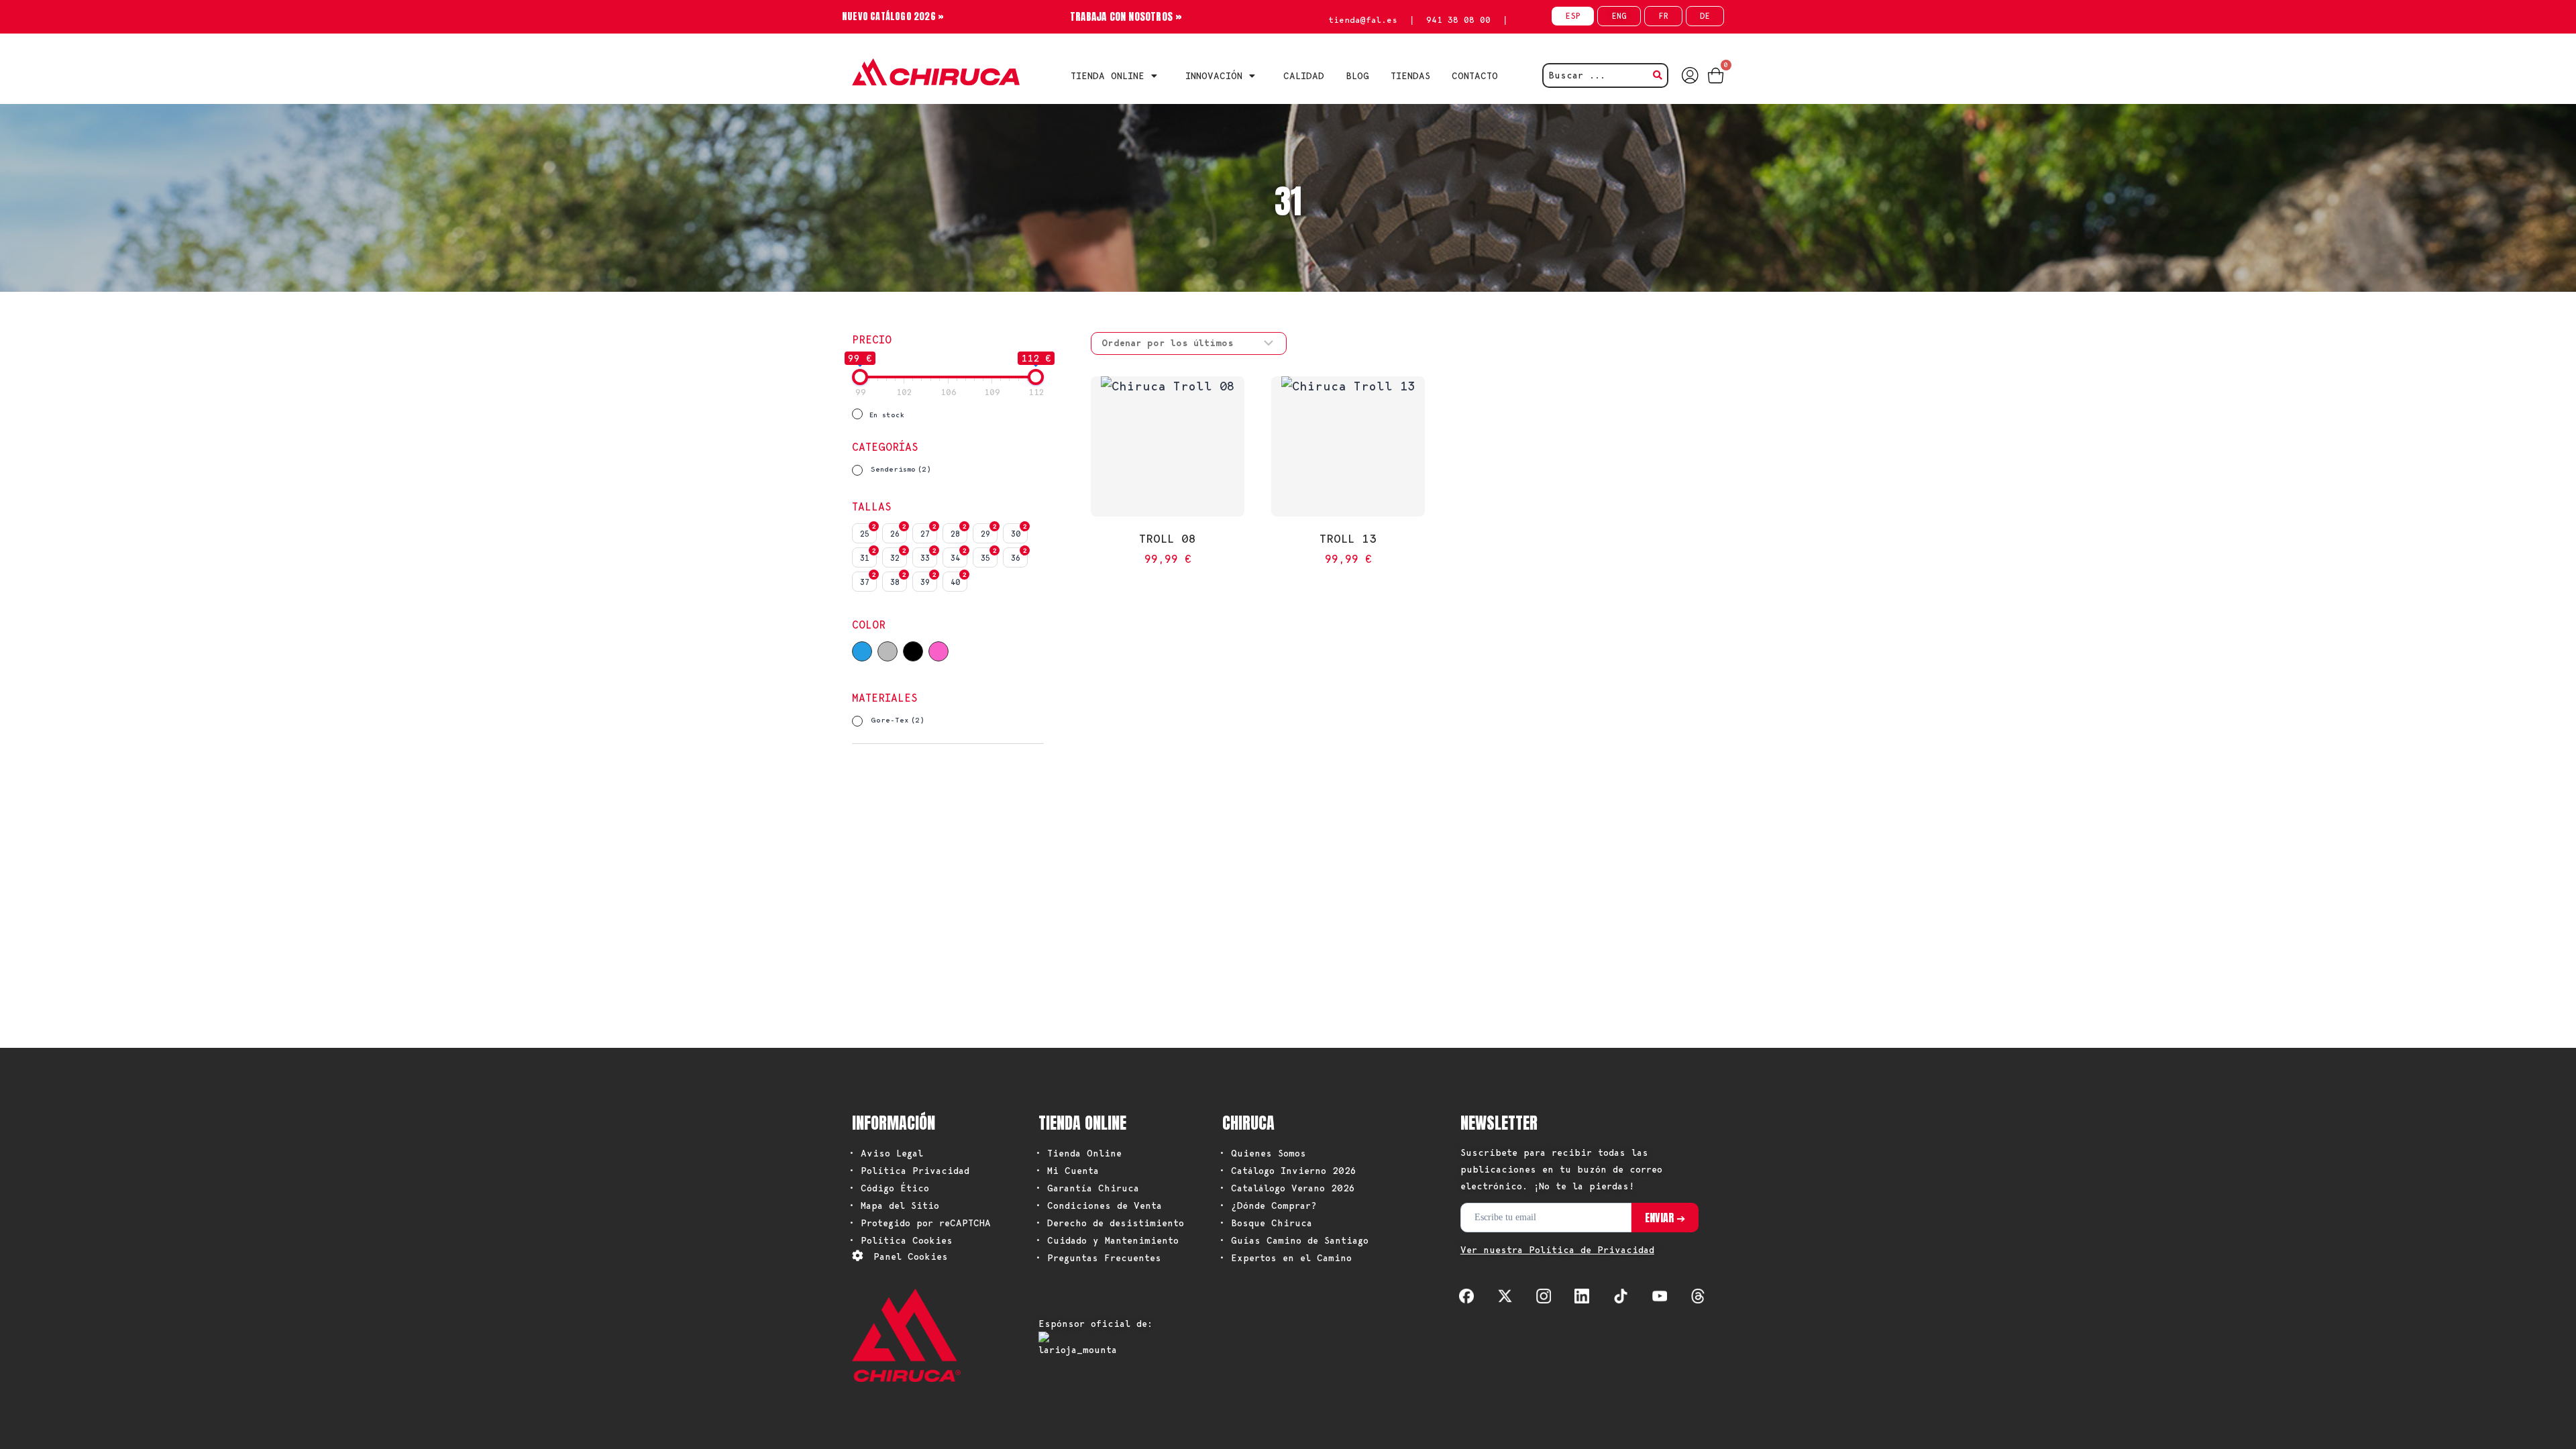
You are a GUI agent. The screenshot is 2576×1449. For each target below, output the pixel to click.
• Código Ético (889, 1188)
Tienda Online (1108, 76)
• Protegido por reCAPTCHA (920, 1223)
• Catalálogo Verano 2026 (1287, 1188)
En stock (887, 415)
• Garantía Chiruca (1087, 1188)
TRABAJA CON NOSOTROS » (1126, 16)
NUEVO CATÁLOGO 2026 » (893, 16)
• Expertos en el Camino (1285, 1258)
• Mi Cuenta (1067, 1171)
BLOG (1357, 76)
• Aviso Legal (886, 1153)
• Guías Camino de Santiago (1294, 1240)
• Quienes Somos (1263, 1153)
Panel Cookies (911, 1256)
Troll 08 (1168, 538)
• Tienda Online (1078, 1153)
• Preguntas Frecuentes (1098, 1258)
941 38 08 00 (1458, 20)
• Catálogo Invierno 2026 (1288, 1171)
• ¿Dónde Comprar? (1268, 1205)
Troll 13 (1348, 538)
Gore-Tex (898, 720)
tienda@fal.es (1363, 20)
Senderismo (901, 469)
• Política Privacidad (909, 1171)
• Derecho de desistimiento (1110, 1223)
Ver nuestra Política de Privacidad (1557, 1250)
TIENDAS (1410, 76)
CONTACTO (1475, 76)
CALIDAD (1304, 76)
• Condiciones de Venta (1098, 1205)
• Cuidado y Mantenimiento (1107, 1240)
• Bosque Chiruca (1266, 1223)
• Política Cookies (901, 1240)
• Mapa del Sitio (894, 1205)
